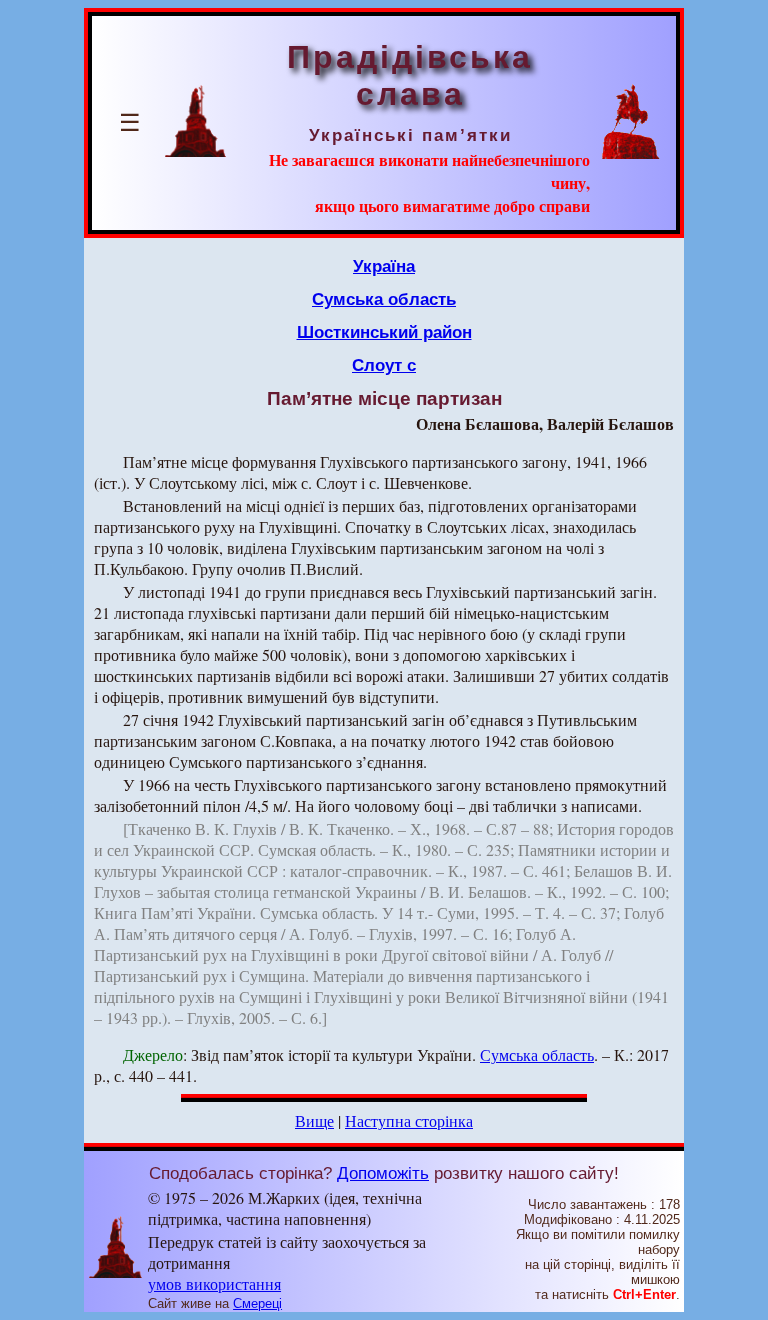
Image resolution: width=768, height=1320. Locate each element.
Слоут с (384, 365)
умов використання (214, 1283)
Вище (314, 1120)
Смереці (257, 1303)
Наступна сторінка (409, 1120)
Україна (384, 266)
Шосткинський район (384, 332)
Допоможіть (383, 1173)
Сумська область (384, 299)
